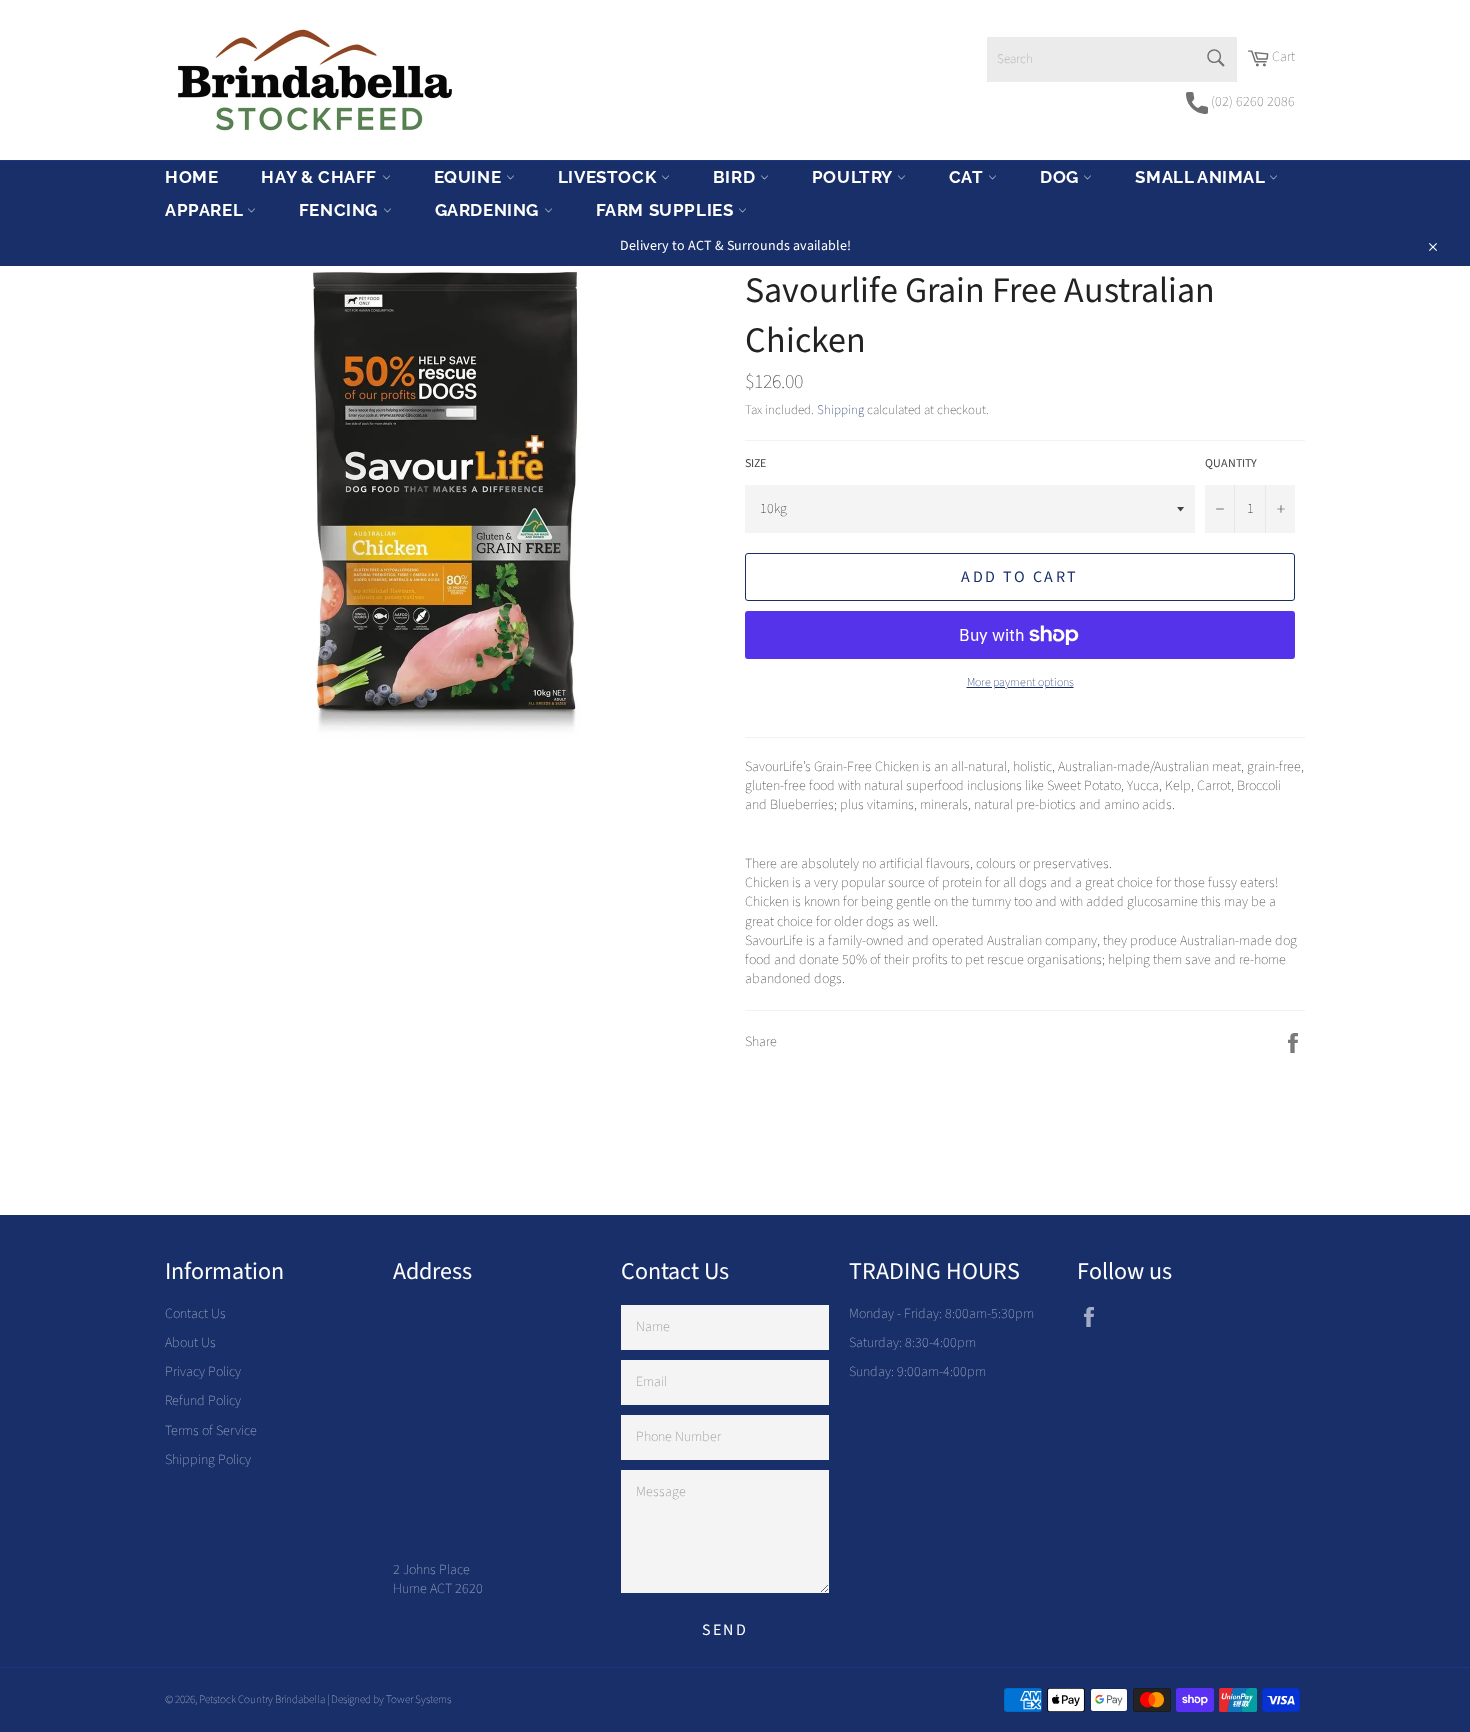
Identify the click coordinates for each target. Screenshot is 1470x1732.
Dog (1061, 177)
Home (191, 177)
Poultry (854, 177)
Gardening (489, 210)
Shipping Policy (208, 1460)
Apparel (206, 210)
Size (755, 464)
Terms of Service (211, 1431)
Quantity (1231, 464)
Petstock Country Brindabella (262, 1699)
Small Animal (1202, 177)
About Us (190, 1343)
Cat (968, 177)
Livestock (609, 177)
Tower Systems (418, 1699)
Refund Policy (203, 1401)
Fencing (341, 210)
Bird (736, 177)
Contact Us (195, 1314)
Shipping (840, 410)
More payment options (1020, 683)
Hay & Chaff (321, 177)
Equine (470, 177)
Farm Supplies (667, 210)
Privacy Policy (203, 1372)
